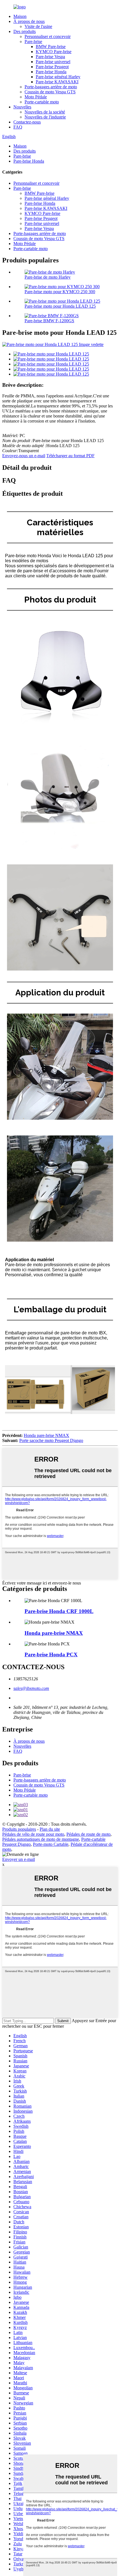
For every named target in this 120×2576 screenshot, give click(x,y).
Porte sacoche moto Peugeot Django (51, 1440)
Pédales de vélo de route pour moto (33, 1834)
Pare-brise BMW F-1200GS (49, 321)
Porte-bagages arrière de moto (51, 87)
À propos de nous (29, 21)
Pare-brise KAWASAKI (57, 82)
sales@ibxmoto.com (31, 1688)
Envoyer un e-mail (19, 1859)
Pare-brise (33, 41)
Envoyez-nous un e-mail (24, 456)
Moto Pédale (36, 97)
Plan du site (50, 1829)
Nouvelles (22, 107)
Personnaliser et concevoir (48, 36)
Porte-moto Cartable (51, 1844)
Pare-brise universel (53, 62)
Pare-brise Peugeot (52, 67)
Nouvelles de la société (45, 112)
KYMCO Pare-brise (54, 52)
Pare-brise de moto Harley (48, 277)
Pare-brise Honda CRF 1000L (59, 1611)
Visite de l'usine (38, 26)
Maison (20, 16)
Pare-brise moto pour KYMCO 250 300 (60, 292)
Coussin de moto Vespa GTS (50, 92)
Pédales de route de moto (88, 1834)
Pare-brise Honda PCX (51, 1655)
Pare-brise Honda (51, 72)
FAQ (18, 127)
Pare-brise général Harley (58, 77)
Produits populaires (19, 1829)
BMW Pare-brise (51, 47)
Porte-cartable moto (42, 102)
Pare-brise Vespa (50, 57)
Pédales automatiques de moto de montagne (41, 1839)
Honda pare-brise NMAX (46, 1435)
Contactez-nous (27, 122)
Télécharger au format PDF (70, 456)
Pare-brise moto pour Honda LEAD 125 (60, 306)
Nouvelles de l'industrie (45, 117)
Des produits (25, 31)
